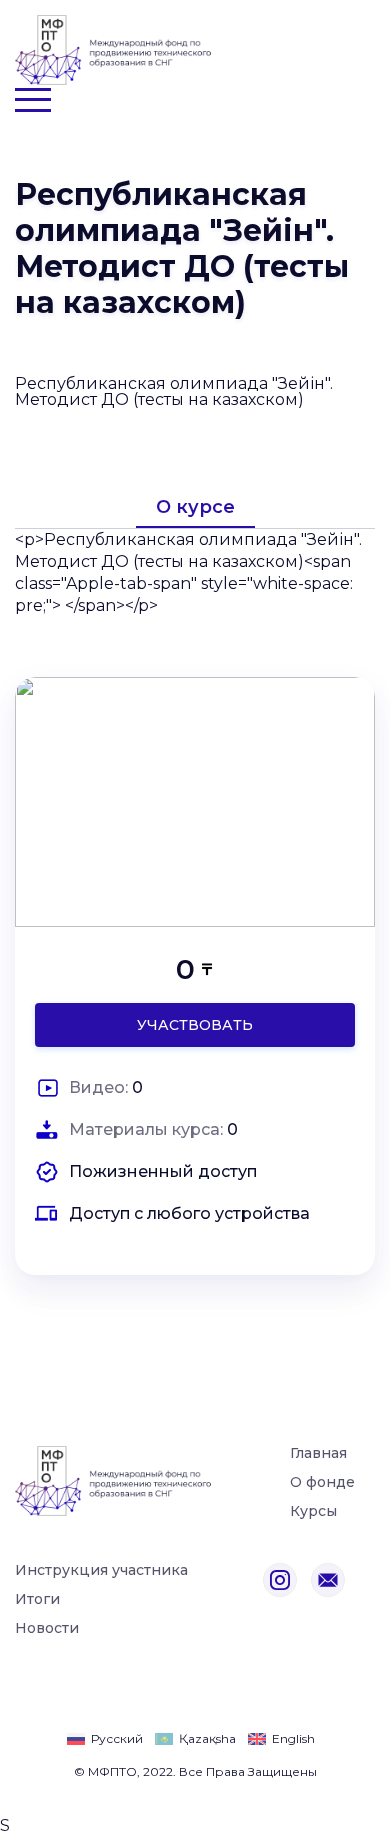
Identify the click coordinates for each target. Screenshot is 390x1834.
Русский (117, 1738)
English (293, 1738)
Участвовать (195, 1025)
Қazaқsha (207, 1738)
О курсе (195, 507)
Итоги (37, 1600)
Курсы (313, 1512)
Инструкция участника (101, 1571)
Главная (318, 1454)
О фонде (322, 1483)
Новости (47, 1629)
